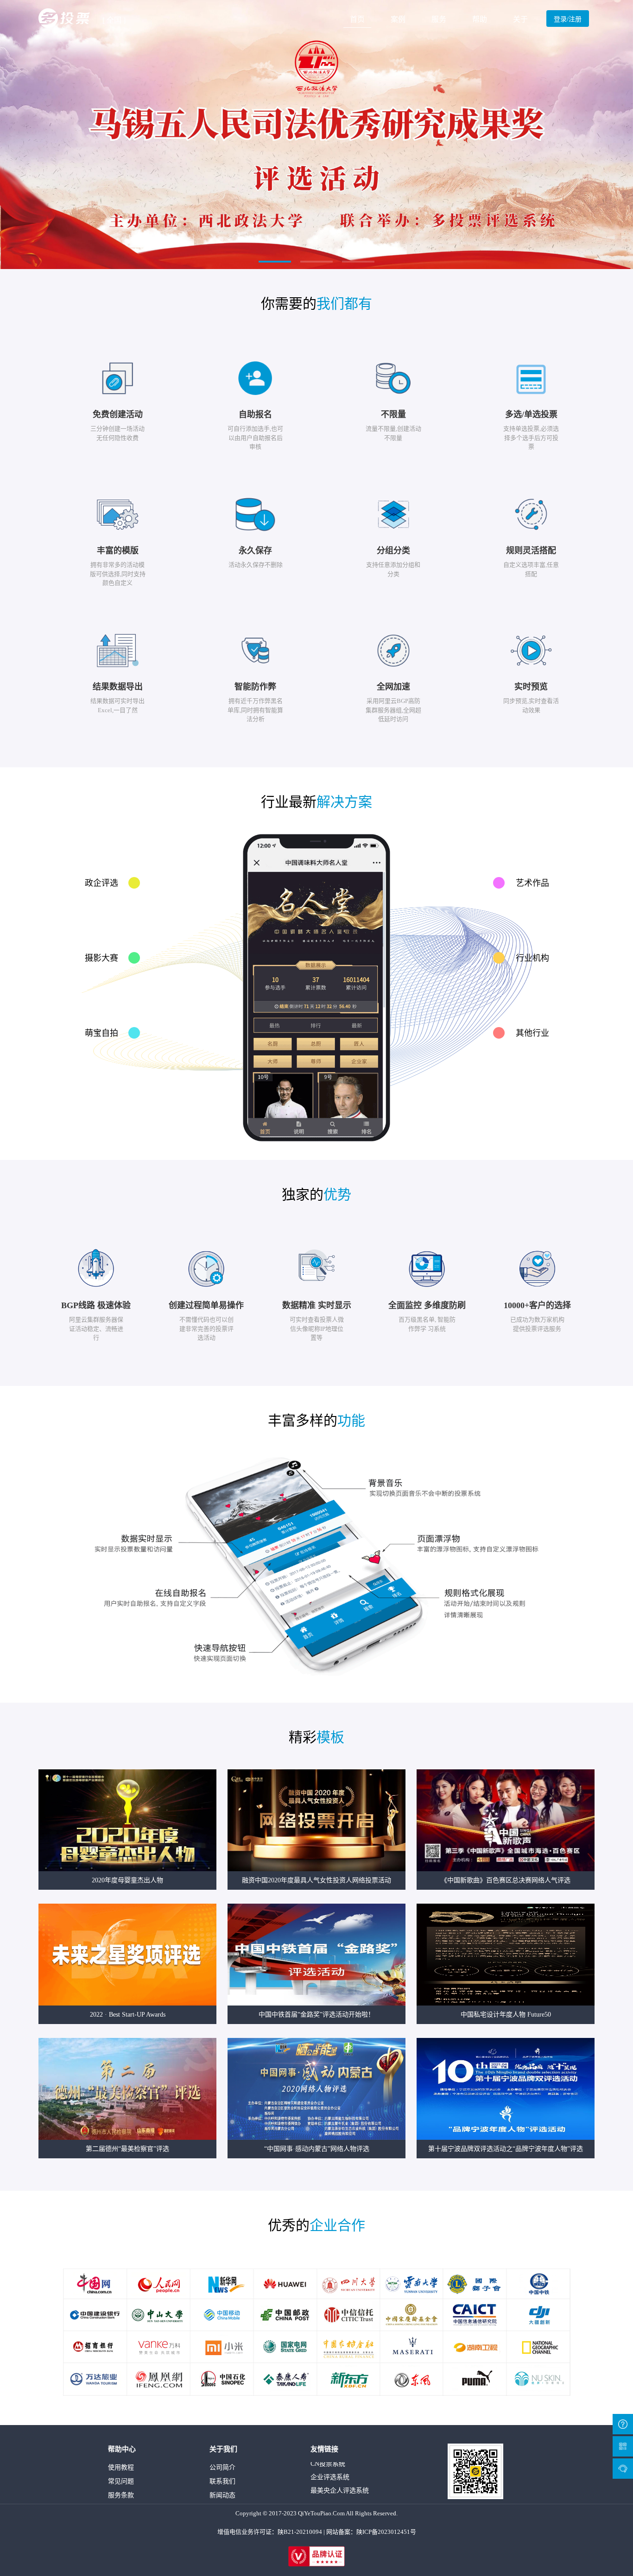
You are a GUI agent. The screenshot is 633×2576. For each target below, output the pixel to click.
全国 (114, 20)
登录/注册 (568, 19)
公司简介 (222, 2467)
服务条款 (121, 2495)
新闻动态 (222, 2495)
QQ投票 (322, 2485)
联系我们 (222, 2481)
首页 (357, 19)
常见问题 (121, 2481)
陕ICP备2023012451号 (386, 2532)
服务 (439, 19)
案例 (398, 19)
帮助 (480, 19)
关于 (520, 19)
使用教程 (121, 2467)
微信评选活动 (330, 2472)
